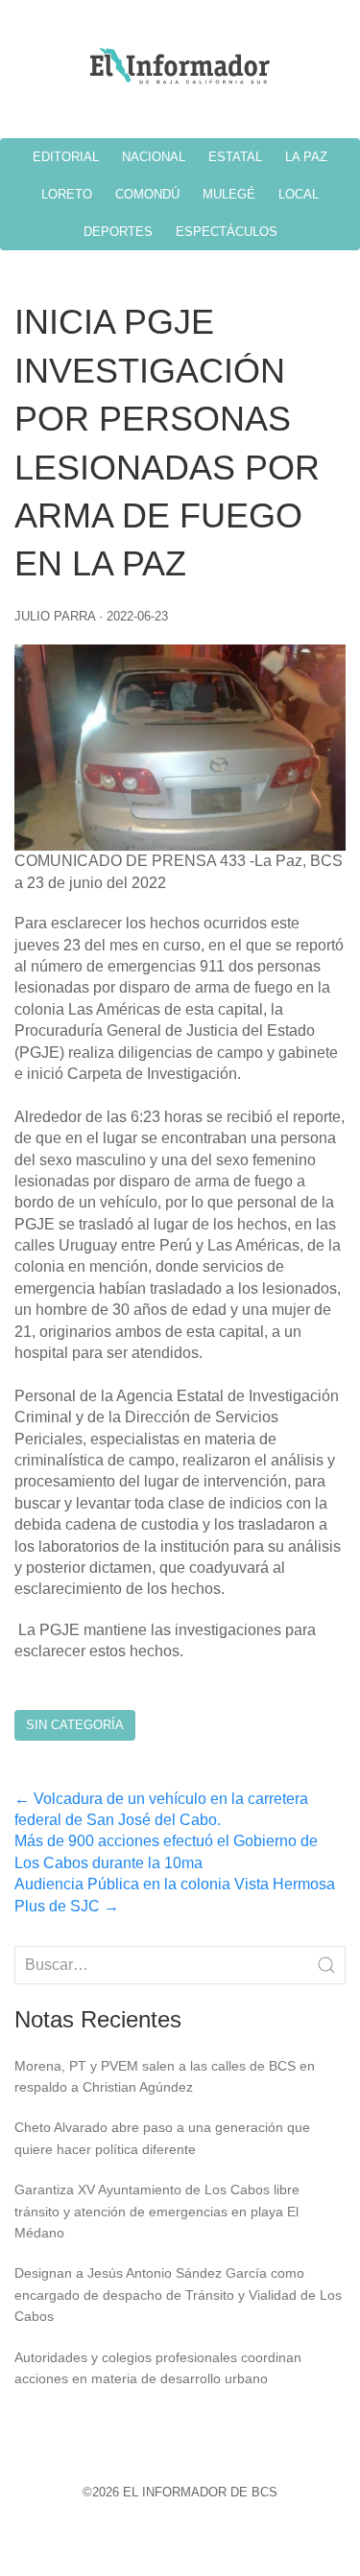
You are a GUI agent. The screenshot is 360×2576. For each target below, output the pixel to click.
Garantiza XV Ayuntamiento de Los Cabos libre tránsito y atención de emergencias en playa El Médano (157, 2211)
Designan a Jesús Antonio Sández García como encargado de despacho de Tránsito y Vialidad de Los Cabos (178, 2295)
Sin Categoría (75, 1725)
